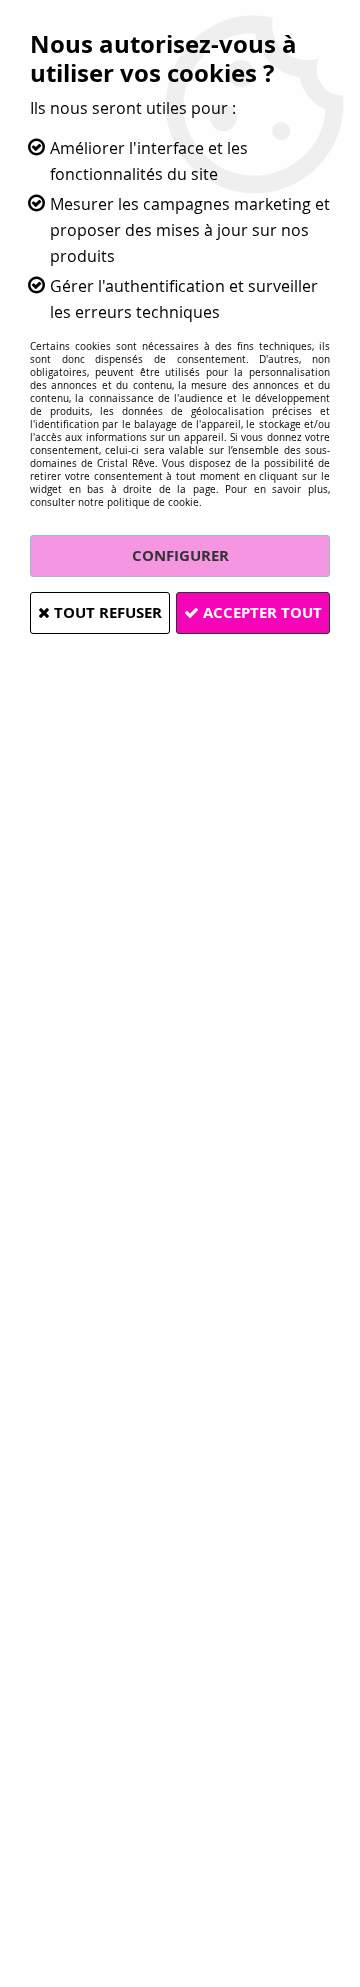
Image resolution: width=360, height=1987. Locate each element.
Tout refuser (106, 612)
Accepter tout (260, 612)
